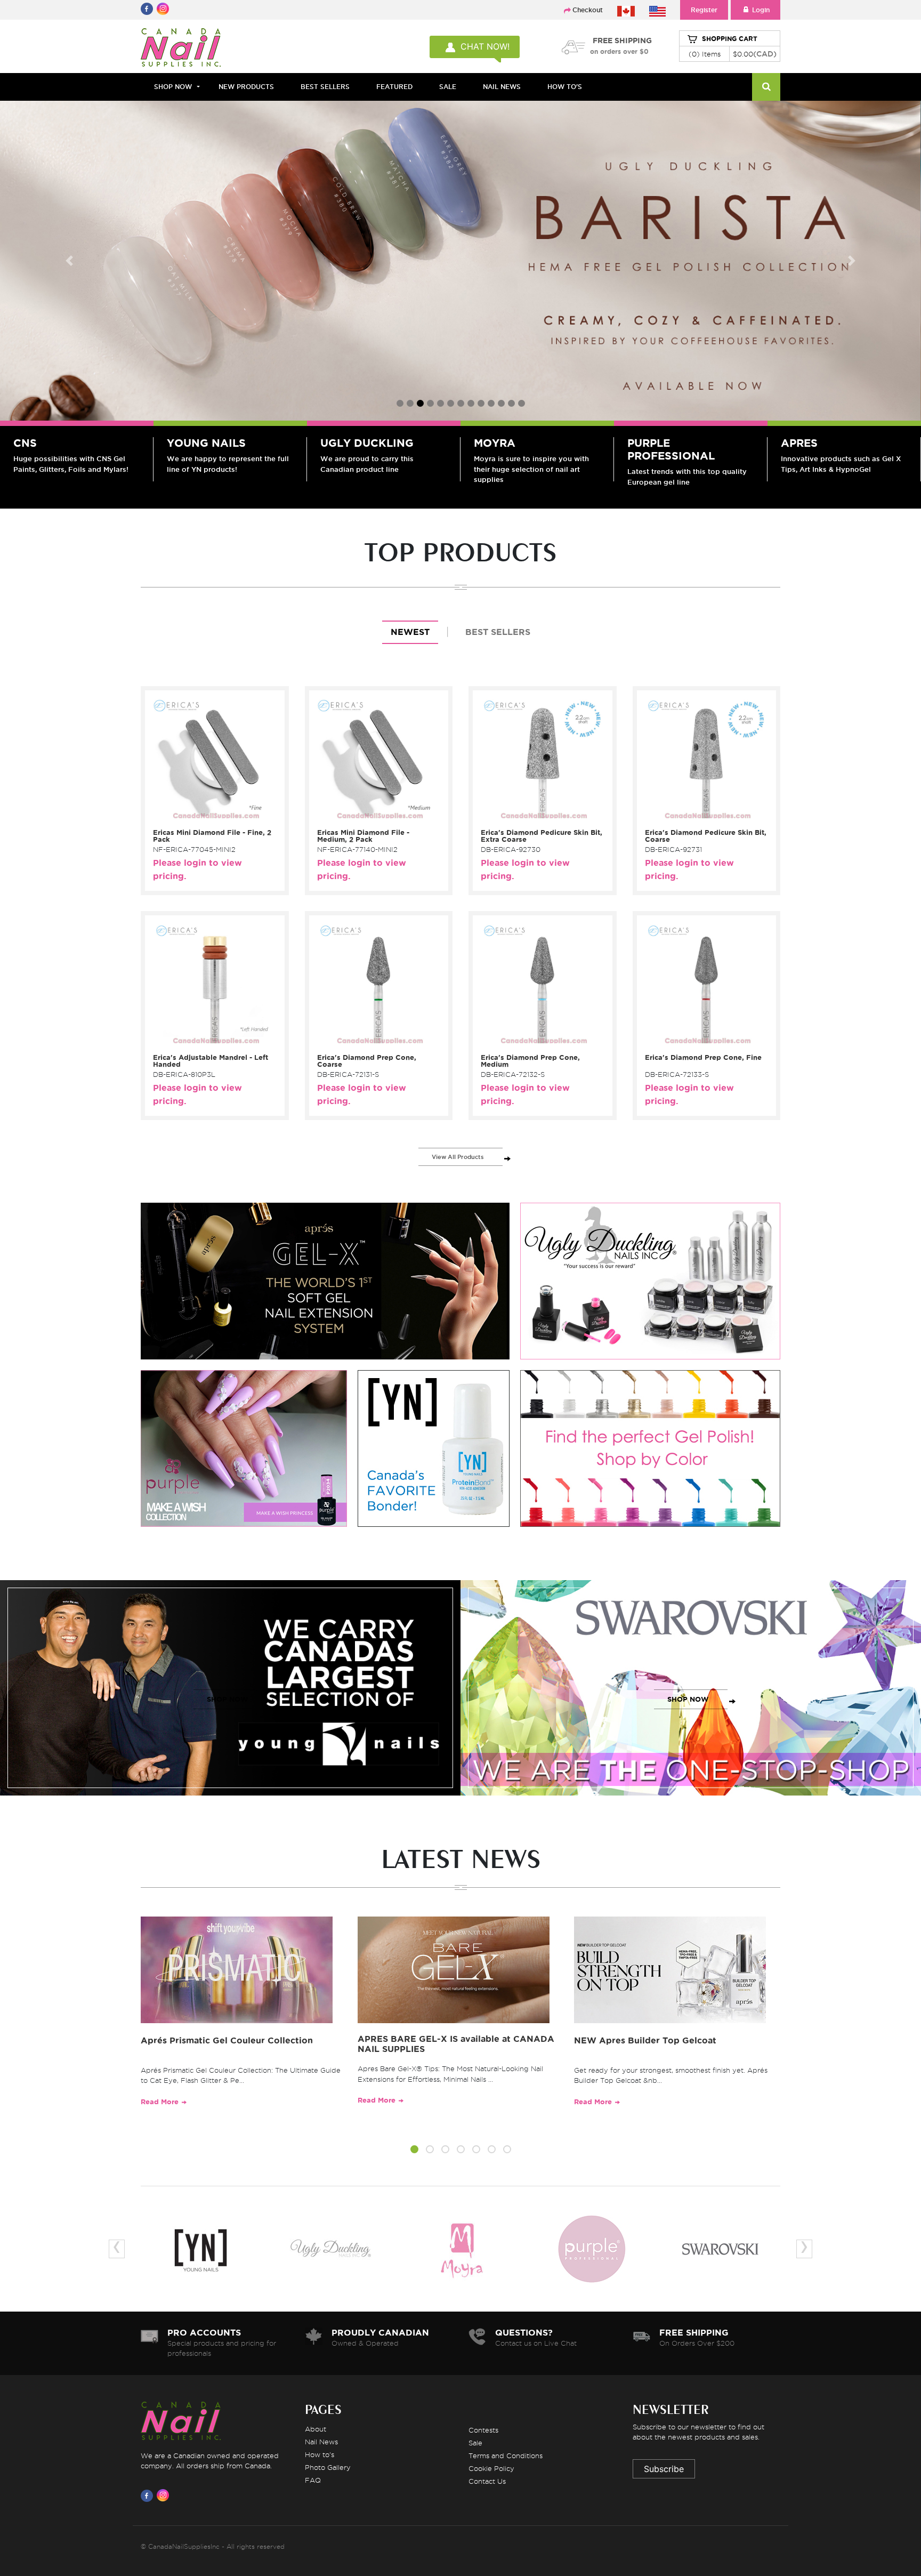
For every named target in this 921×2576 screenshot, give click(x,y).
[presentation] (117, 2249)
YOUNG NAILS (206, 443)
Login (761, 10)
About (316, 2429)
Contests (483, 2430)
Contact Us (487, 2481)
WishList (211, 817)
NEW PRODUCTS (246, 87)
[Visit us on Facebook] (149, 2495)
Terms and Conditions (506, 2456)
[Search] (766, 87)
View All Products (458, 1157)
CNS (25, 443)
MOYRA (495, 443)
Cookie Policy (491, 2468)
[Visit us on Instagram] (165, 2495)
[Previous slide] (69, 261)
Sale (475, 2443)
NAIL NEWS (502, 87)
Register (704, 10)
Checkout (588, 10)
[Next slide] (852, 261)
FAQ (313, 2480)
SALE (448, 87)
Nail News (321, 2442)
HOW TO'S (565, 87)
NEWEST (410, 632)
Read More (160, 2102)
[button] (414, 2151)
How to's (320, 2454)
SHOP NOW (228, 1699)
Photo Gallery (328, 2467)
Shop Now (173, 87)
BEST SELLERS (325, 87)
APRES (799, 443)
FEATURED (394, 87)
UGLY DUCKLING (367, 443)
